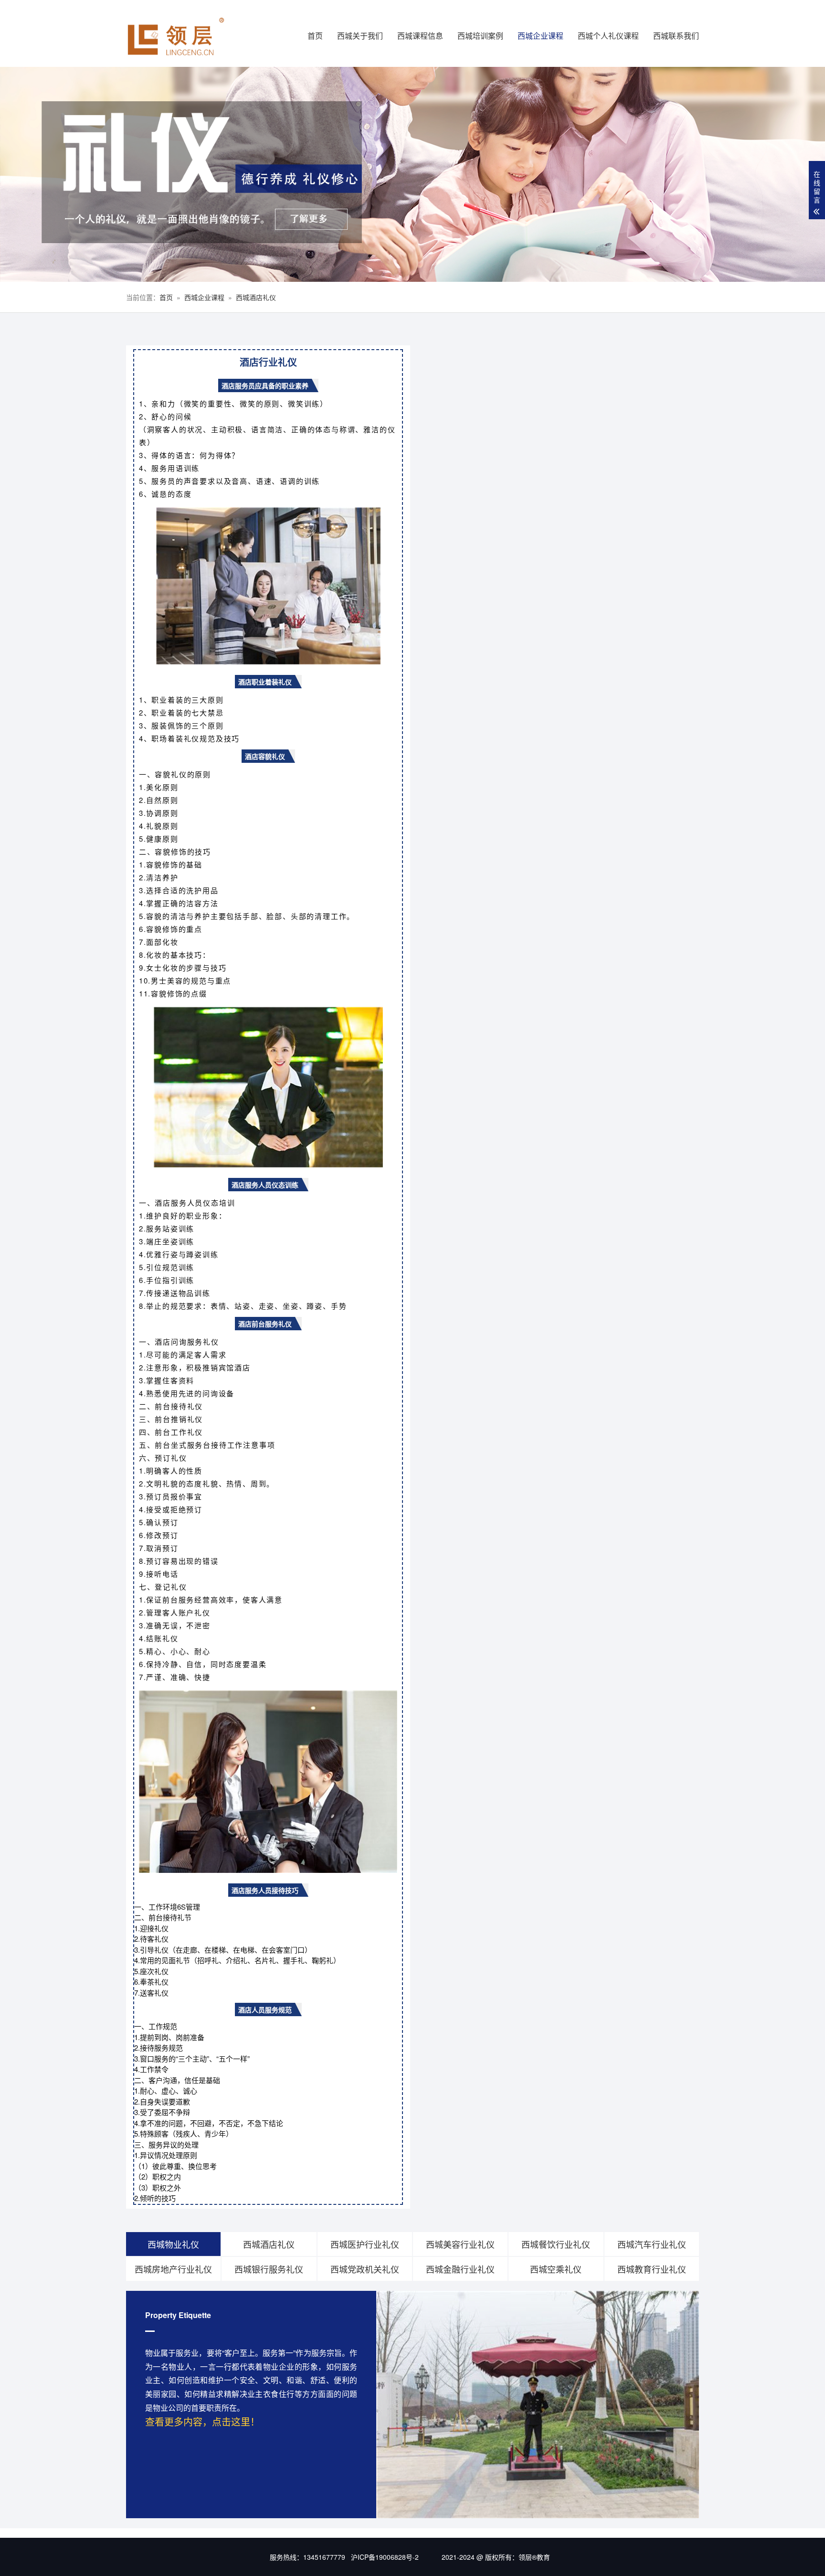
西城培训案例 (480, 36)
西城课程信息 (420, 36)
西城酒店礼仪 (256, 297)
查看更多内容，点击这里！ (202, 2421)
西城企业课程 (540, 36)
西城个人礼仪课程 (608, 36)
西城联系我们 (676, 36)
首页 (315, 36)
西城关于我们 (360, 36)
